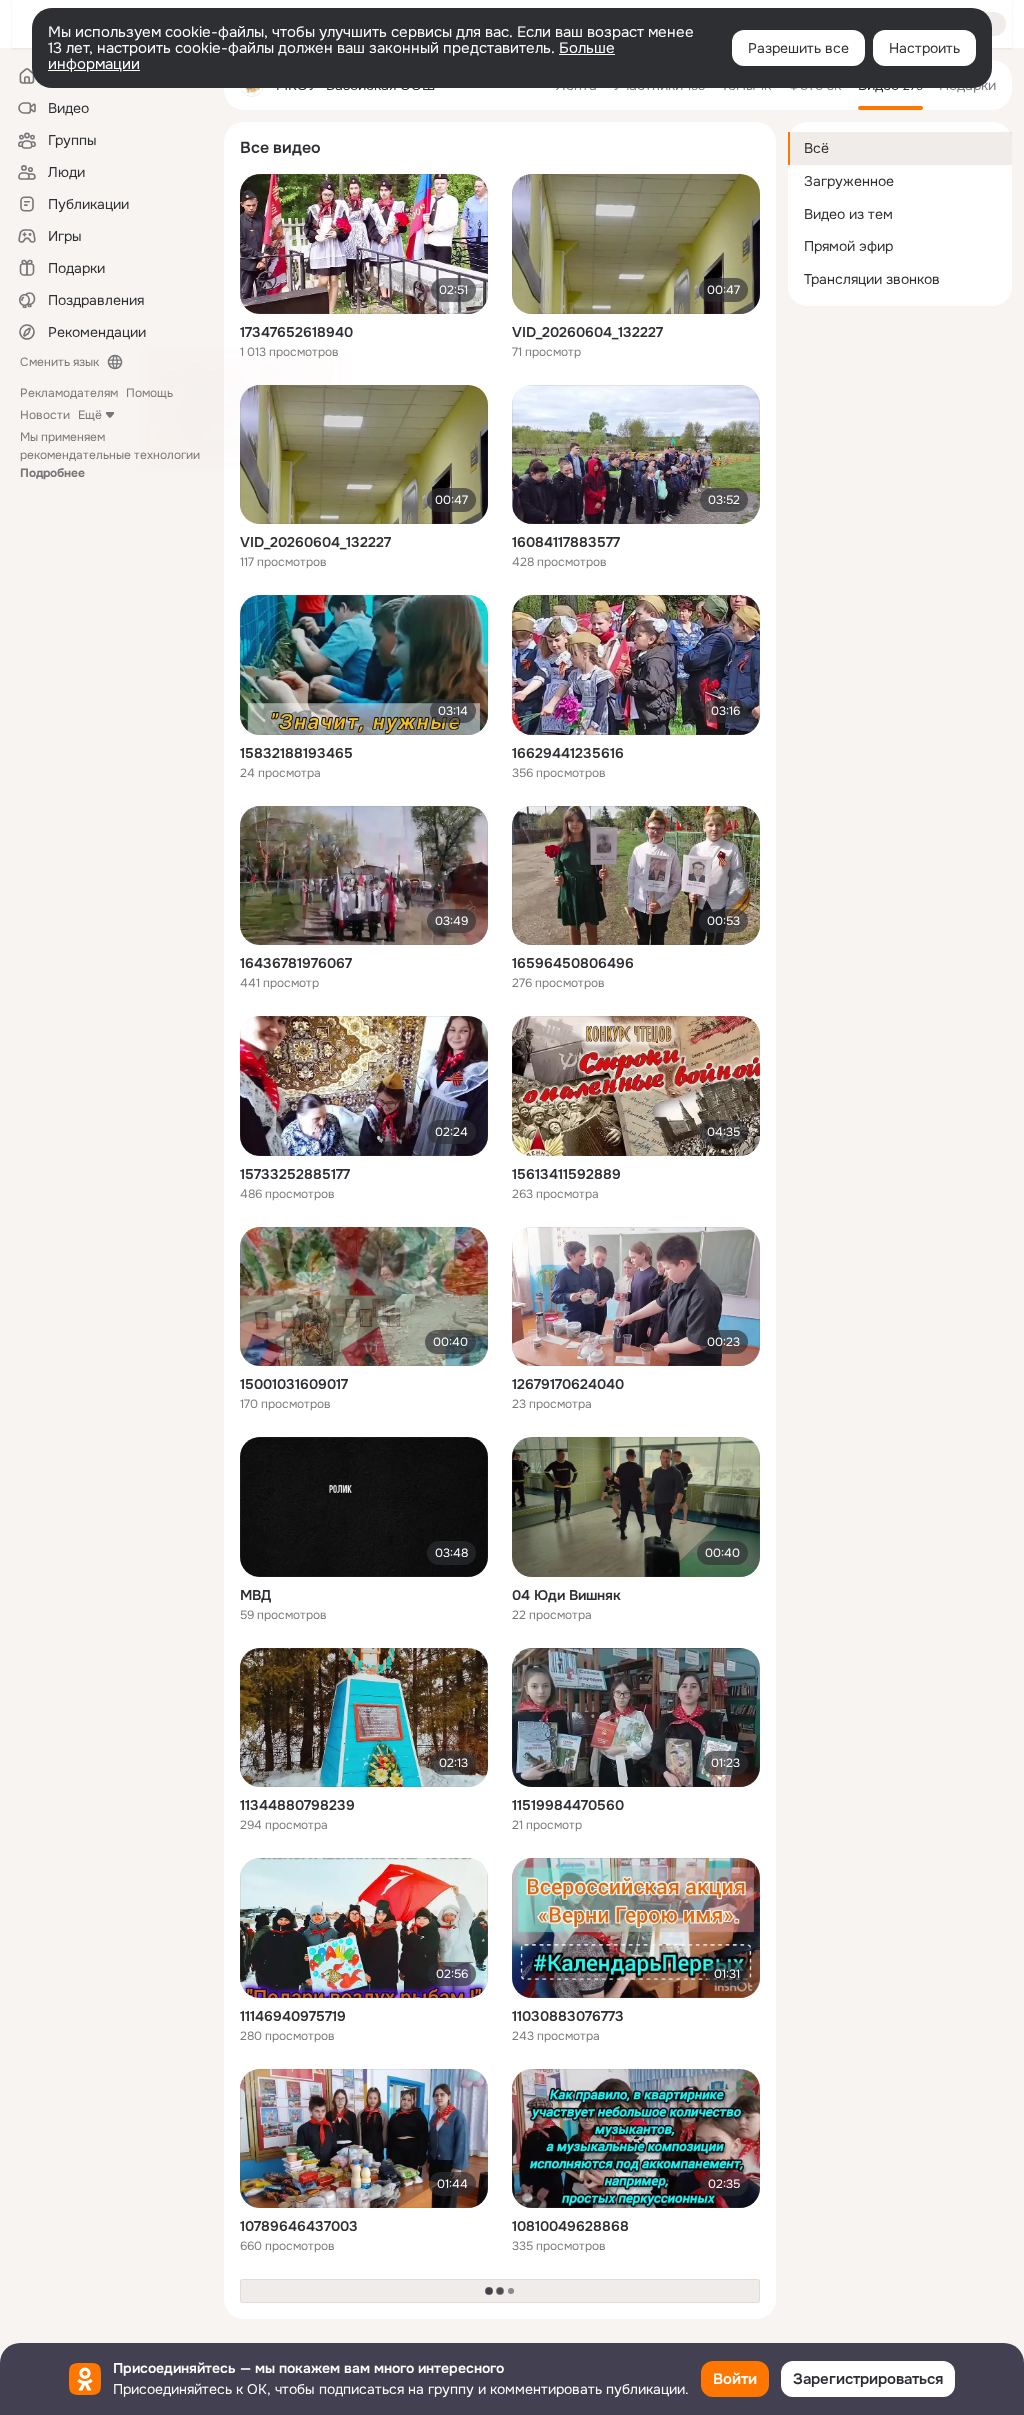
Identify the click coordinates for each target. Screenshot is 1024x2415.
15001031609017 (294, 1384)
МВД (255, 1595)
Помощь (149, 393)
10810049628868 (570, 2226)
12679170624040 (568, 1384)
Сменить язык (59, 362)
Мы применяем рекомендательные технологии (110, 455)
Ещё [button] (90, 415)
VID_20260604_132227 (587, 332)
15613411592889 (566, 1174)
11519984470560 (568, 1805)
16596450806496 (573, 963)
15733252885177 (295, 1174)
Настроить (924, 48)
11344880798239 (297, 1805)
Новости (45, 415)
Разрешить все (798, 48)
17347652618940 (296, 332)
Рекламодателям (69, 393)
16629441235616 (568, 753)
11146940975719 (293, 2016)
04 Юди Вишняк (566, 1595)
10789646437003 (299, 2226)
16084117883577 (566, 542)
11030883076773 (568, 2016)
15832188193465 (296, 753)
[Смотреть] (364, 244)
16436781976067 (296, 963)
